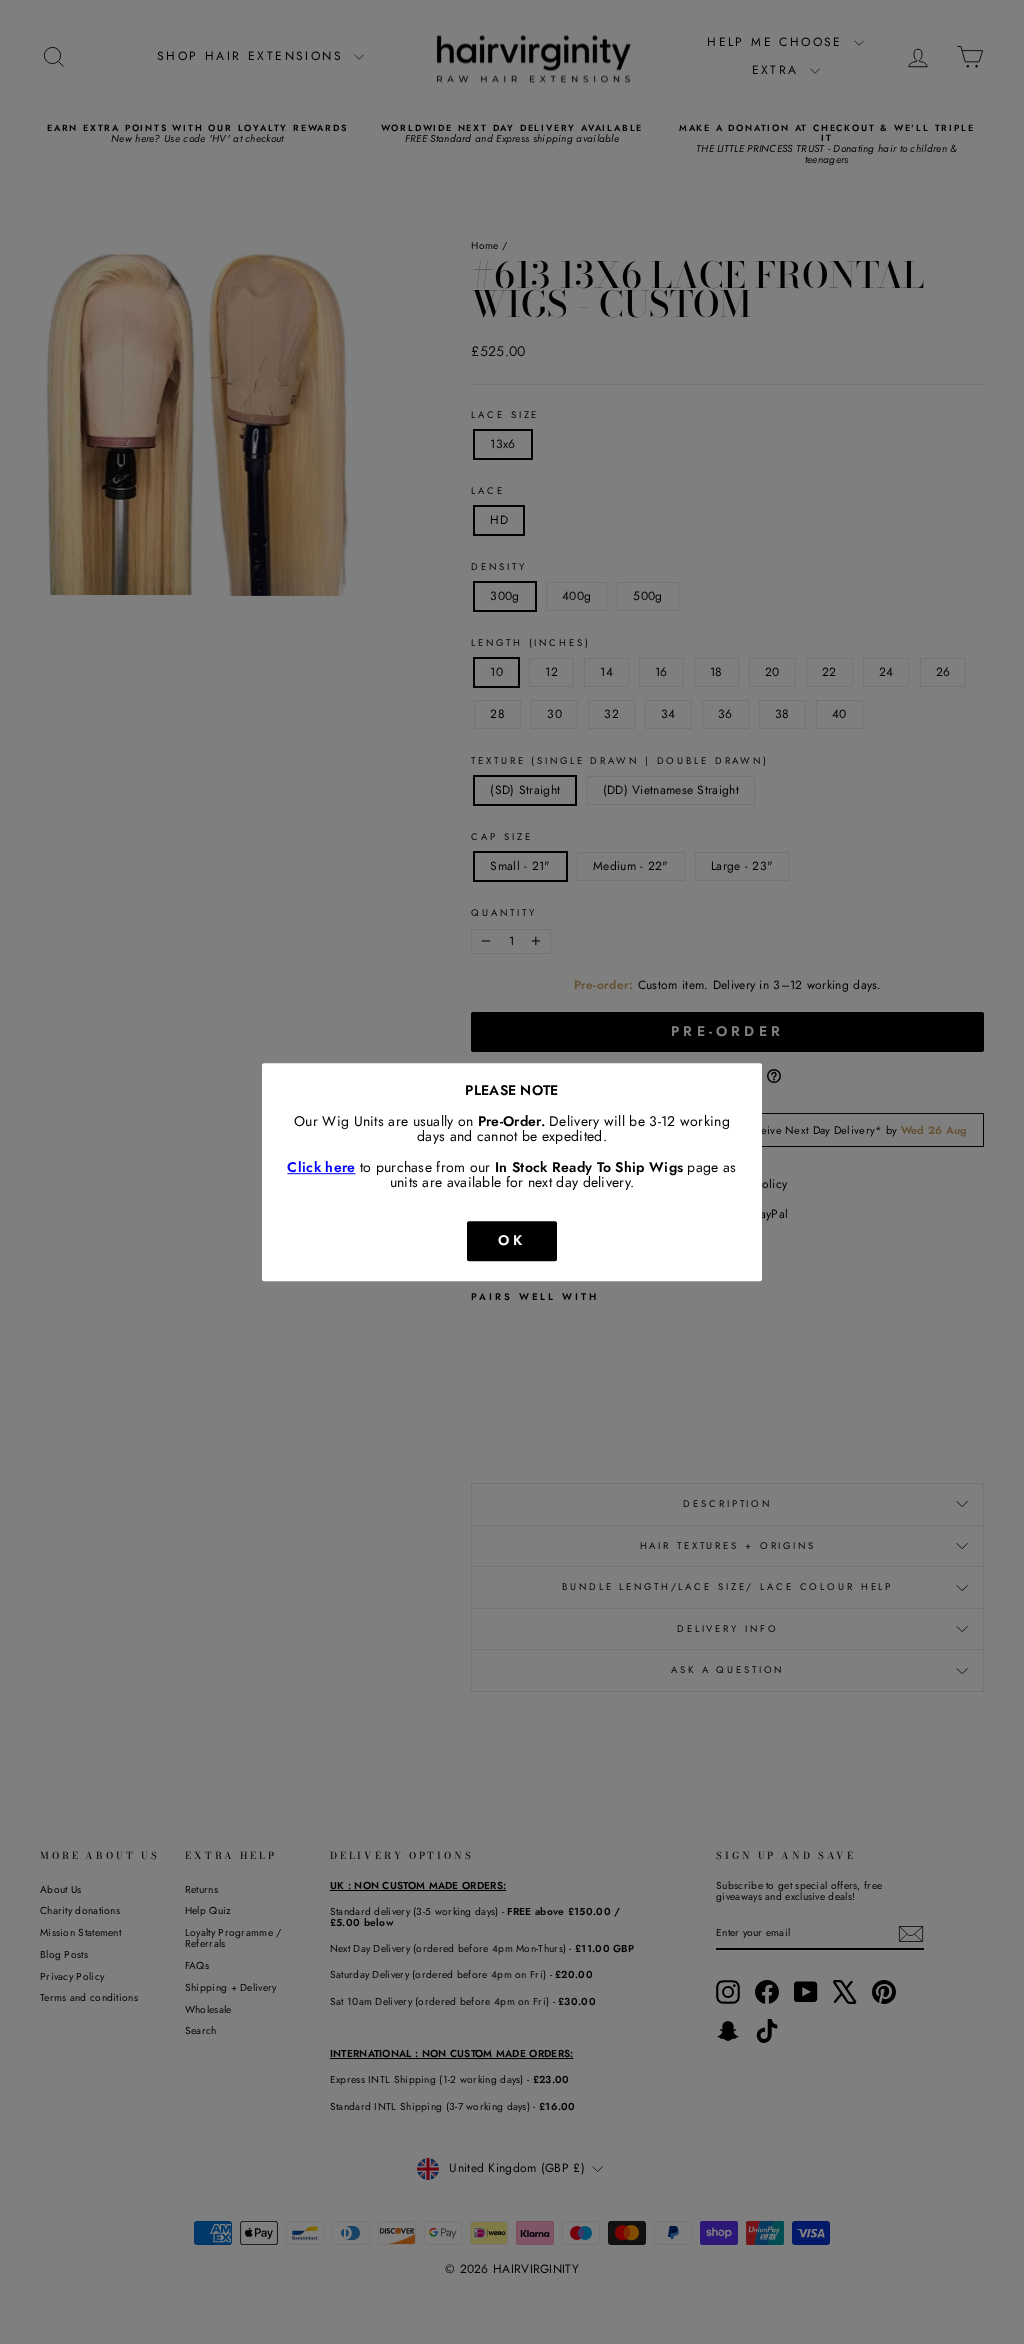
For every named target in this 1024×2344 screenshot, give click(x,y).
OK (512, 1240)
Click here (321, 1167)
